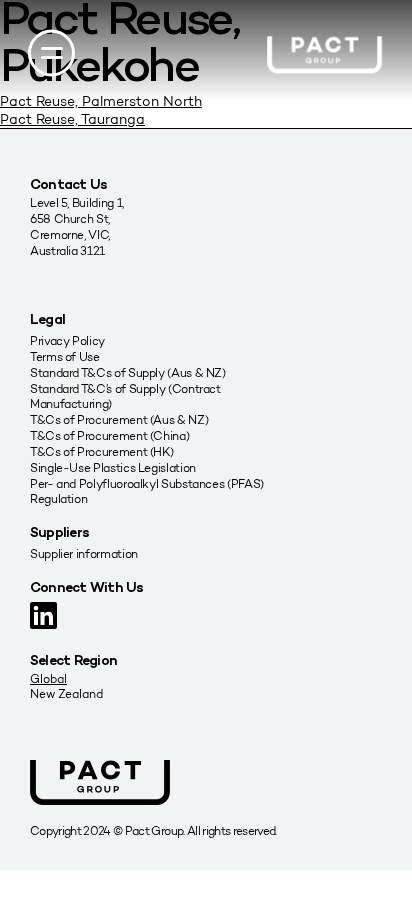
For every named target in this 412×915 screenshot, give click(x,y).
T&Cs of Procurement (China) (109, 435)
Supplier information (84, 553)
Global (48, 678)
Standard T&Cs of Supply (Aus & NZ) (128, 372)
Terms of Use (65, 356)
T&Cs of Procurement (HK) (101, 451)
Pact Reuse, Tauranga (72, 119)
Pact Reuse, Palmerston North (101, 101)
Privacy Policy (67, 340)
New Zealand (66, 693)
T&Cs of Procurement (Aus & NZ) (119, 419)
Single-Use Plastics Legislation (113, 467)
